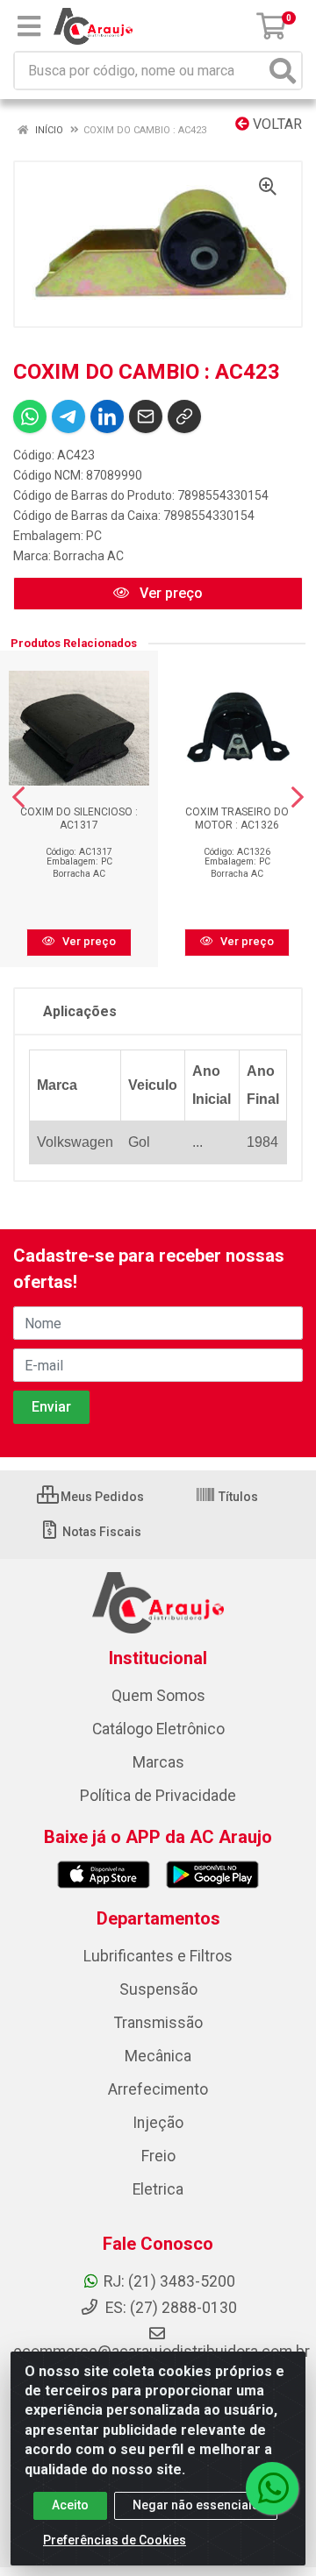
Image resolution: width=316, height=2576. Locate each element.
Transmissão (158, 2023)
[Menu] (29, 26)
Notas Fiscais (101, 1532)
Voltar (276, 124)
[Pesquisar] (283, 71)
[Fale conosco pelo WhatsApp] (272, 2488)
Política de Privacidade (158, 1796)
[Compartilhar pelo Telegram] (68, 416)
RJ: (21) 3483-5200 (169, 2281)
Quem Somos (158, 1696)
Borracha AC (89, 556)
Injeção (158, 2123)
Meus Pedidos (101, 1497)
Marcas (158, 1762)
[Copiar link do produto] (184, 416)
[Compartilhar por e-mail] (146, 416)
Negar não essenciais (196, 2505)
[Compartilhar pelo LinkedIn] (107, 416)
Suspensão (158, 1989)
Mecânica (158, 2056)
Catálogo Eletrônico (158, 1729)
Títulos (237, 1497)
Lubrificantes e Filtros (158, 1956)
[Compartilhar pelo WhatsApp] (30, 416)
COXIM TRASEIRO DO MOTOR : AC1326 (237, 818)
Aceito (70, 2505)
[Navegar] (18, 797)
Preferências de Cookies (115, 2540)
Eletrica (158, 2189)
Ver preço (169, 593)
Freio (158, 2156)
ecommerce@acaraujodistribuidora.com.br (162, 2352)
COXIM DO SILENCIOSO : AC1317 (79, 818)
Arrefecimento (158, 2089)
